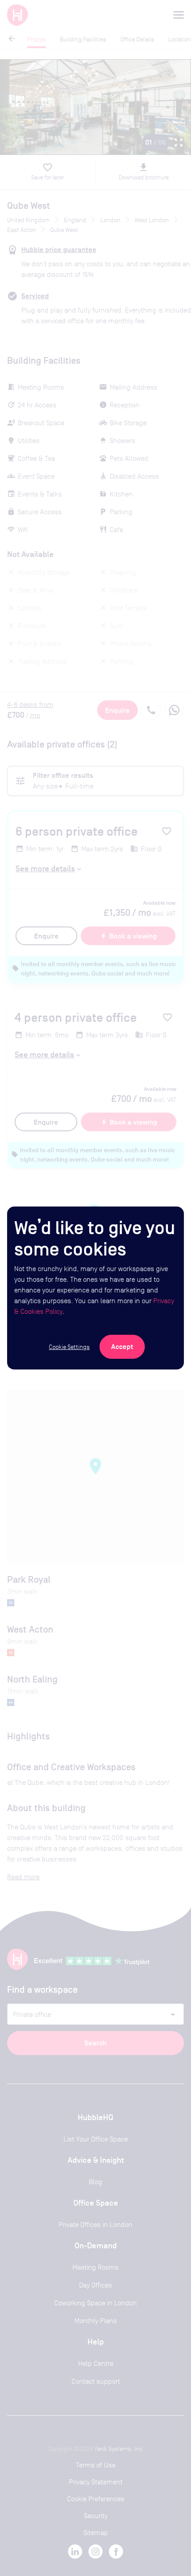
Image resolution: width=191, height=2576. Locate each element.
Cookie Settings (69, 1347)
